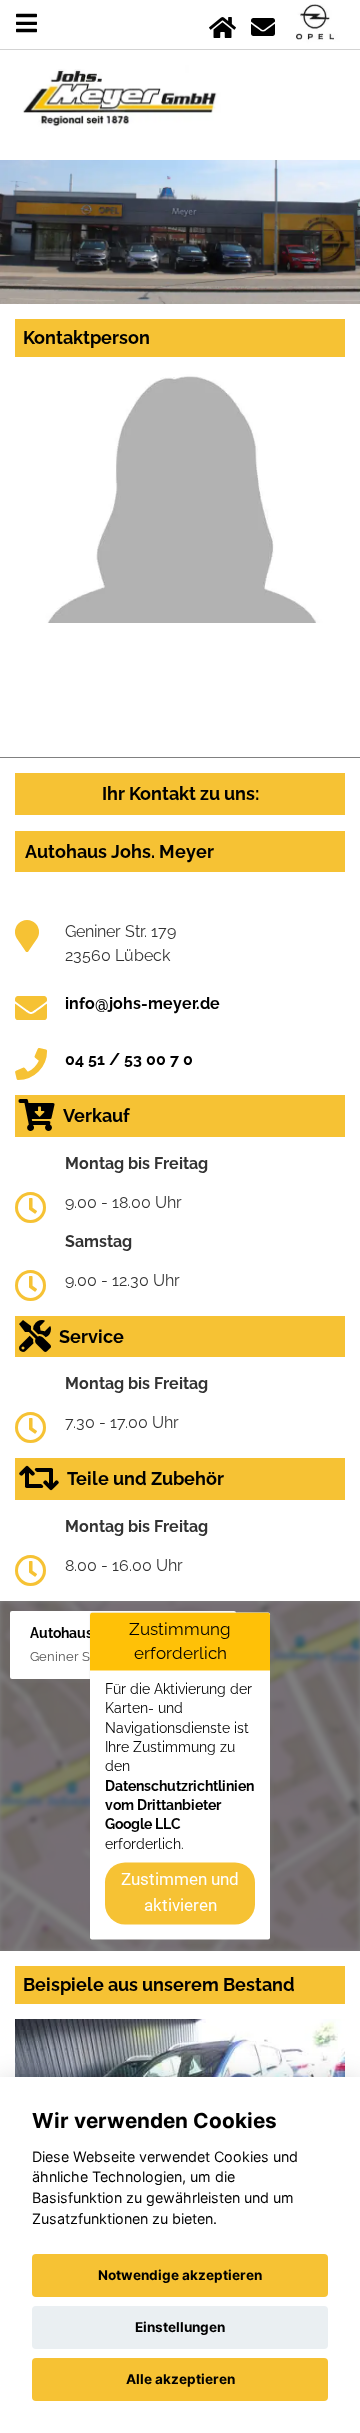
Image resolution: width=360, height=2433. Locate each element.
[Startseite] (222, 23)
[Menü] (26, 23)
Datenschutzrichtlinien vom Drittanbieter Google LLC (179, 1805)
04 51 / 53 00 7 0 (129, 1059)
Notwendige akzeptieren (180, 2275)
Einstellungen (180, 2327)
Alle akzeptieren (180, 2379)
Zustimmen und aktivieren (180, 1893)
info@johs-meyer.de (142, 1003)
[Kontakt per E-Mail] (263, 23)
